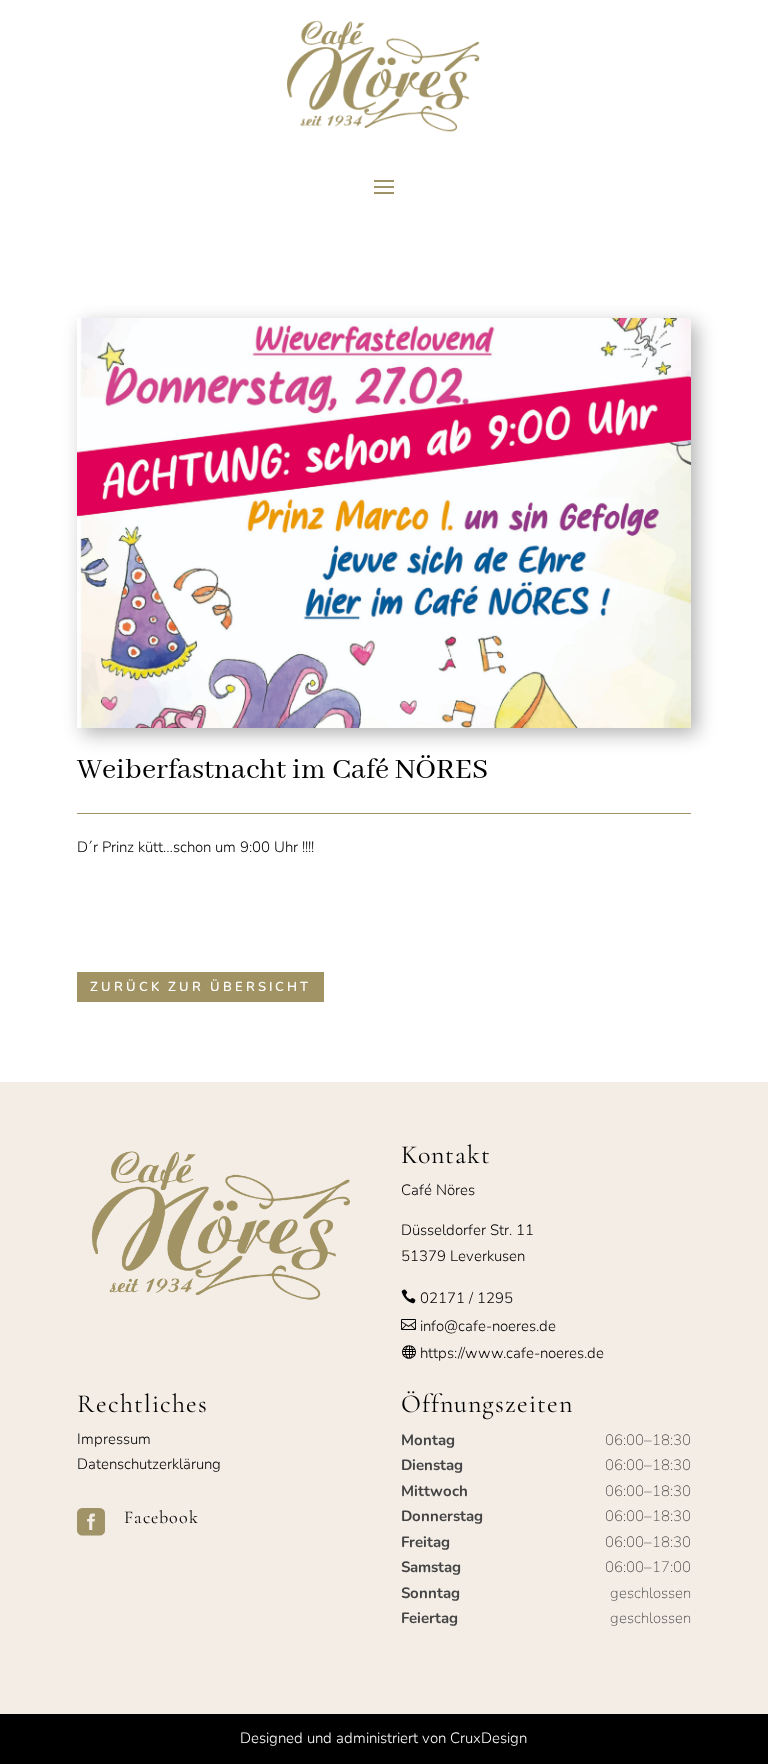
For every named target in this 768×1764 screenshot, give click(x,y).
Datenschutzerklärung (149, 1464)
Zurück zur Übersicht (200, 987)
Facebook (161, 1517)
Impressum (114, 1439)
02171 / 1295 (466, 1298)
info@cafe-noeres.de (486, 1326)
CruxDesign (488, 1738)
